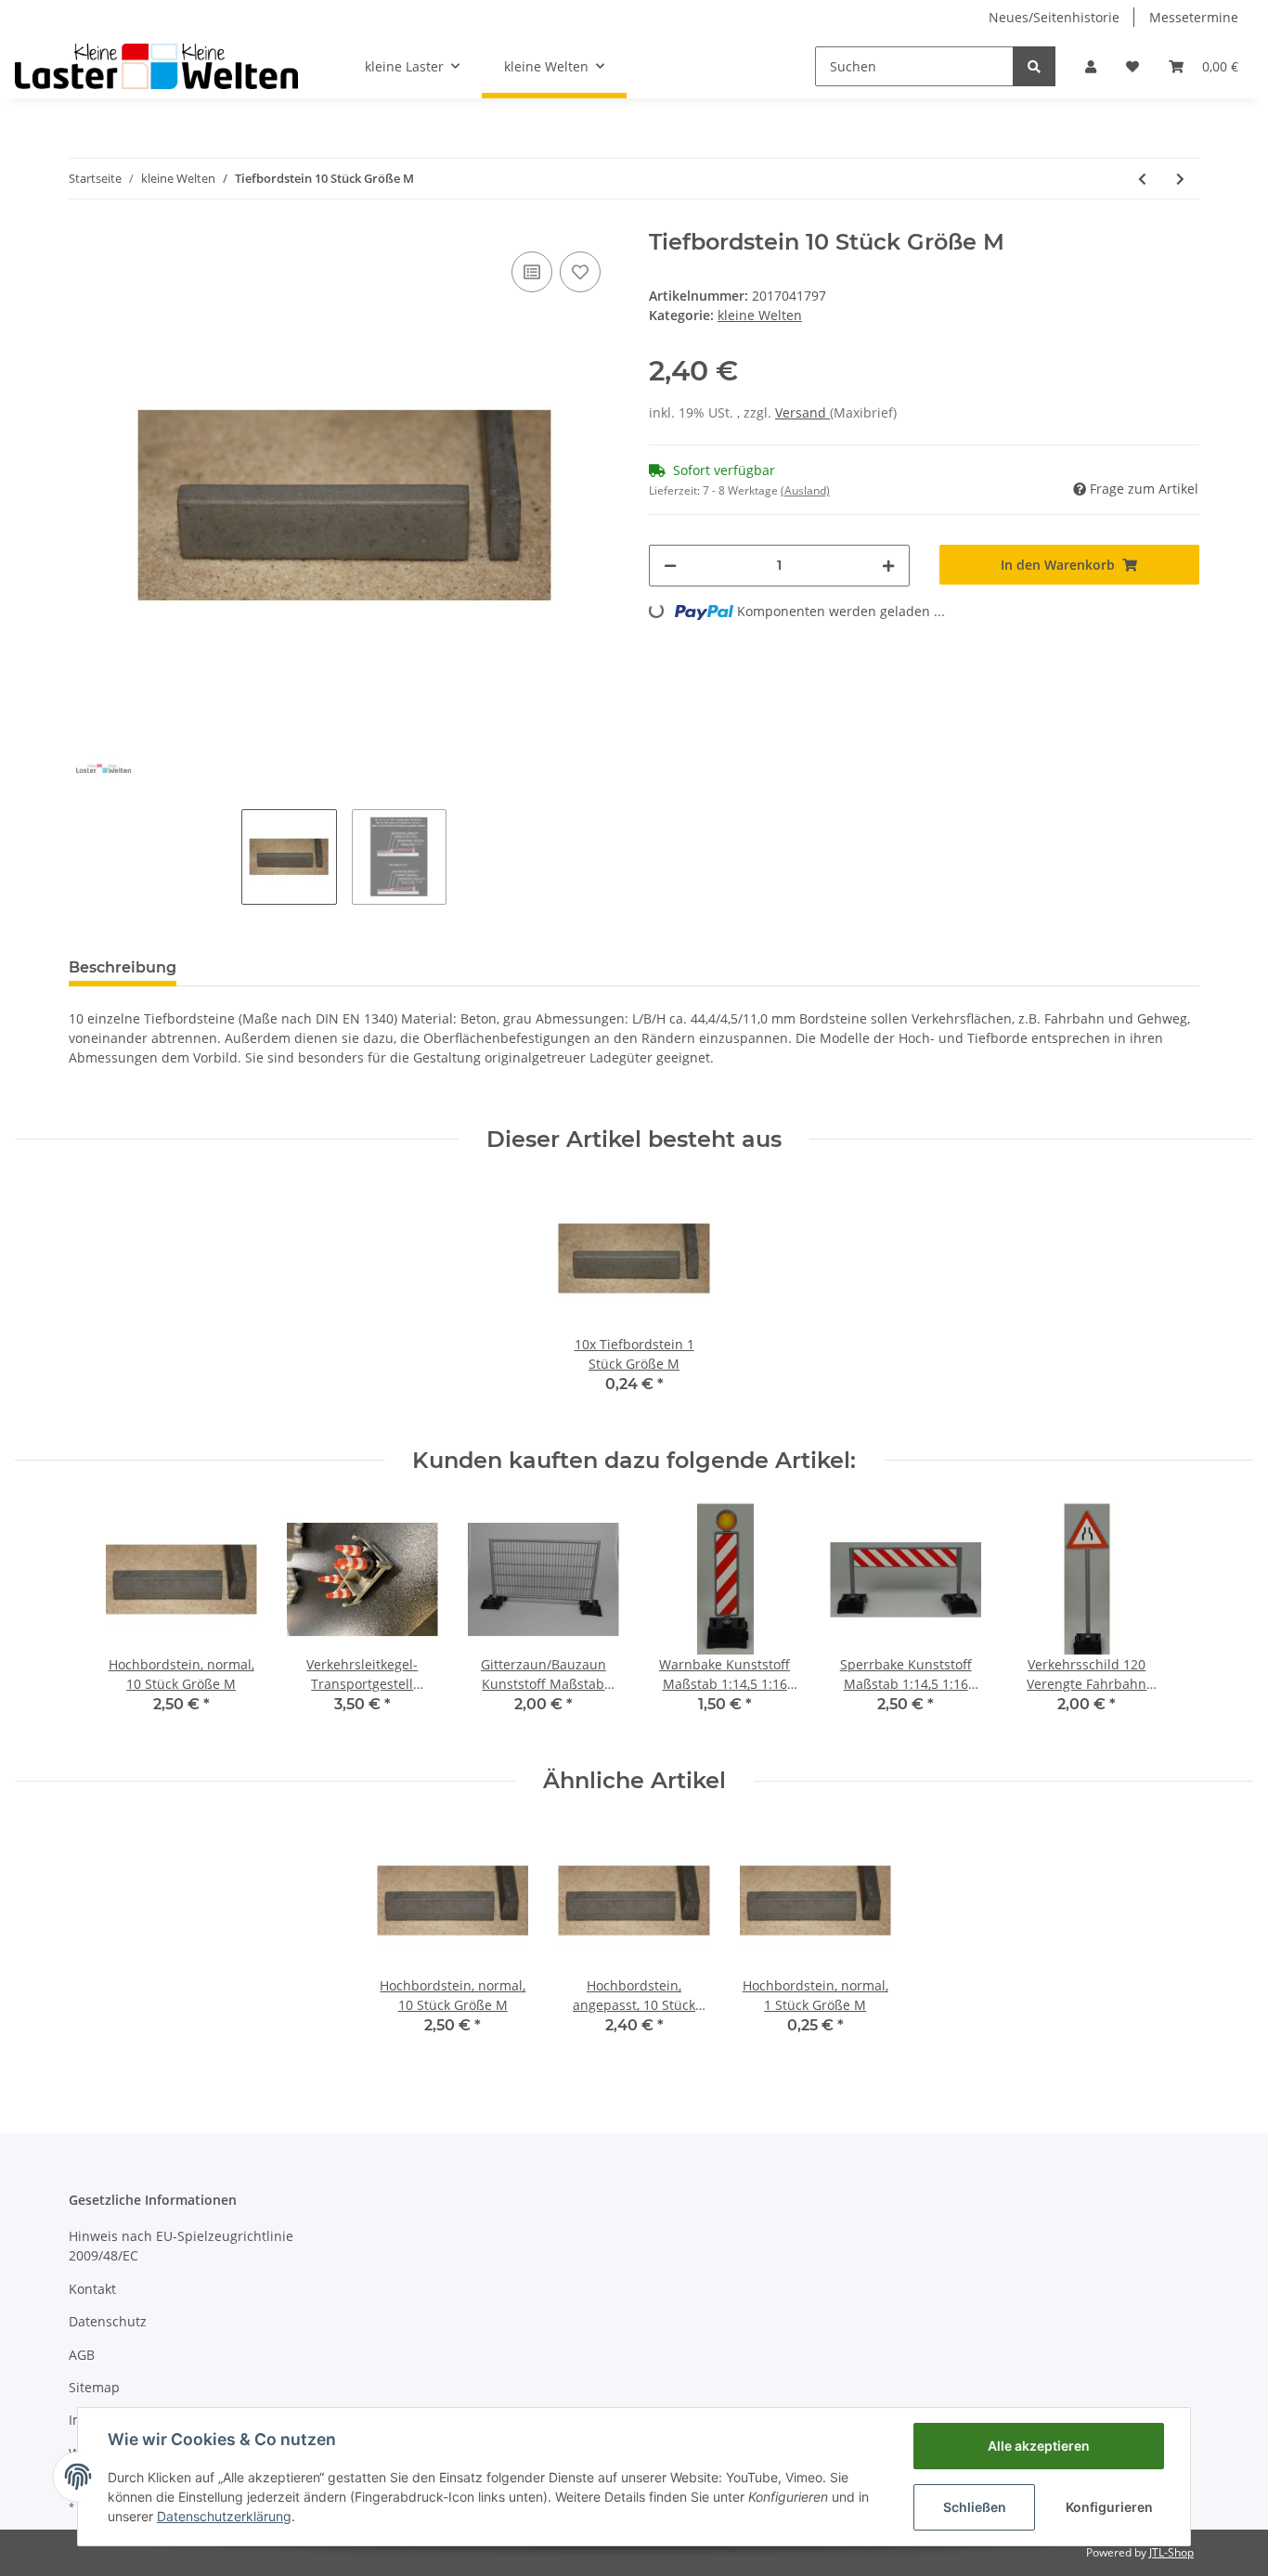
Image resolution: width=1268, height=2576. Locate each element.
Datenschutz (108, 2321)
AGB (82, 2355)
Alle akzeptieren (1039, 2446)
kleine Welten (760, 315)
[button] (1091, 66)
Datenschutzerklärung (224, 2516)
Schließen (975, 2507)
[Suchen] (1034, 66)
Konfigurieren (1109, 2507)
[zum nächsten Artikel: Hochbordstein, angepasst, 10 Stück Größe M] (1180, 179)
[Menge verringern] (670, 566)
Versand (802, 412)
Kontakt (92, 2289)
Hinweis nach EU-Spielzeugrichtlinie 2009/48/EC (181, 2246)
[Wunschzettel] (1132, 66)
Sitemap (94, 2387)
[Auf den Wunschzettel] (580, 272)
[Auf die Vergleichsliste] (532, 272)
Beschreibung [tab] (123, 967)
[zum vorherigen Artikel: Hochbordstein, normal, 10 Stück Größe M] (1142, 179)
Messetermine (1194, 17)
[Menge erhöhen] (888, 566)
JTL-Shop (1171, 2552)
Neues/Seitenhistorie (1054, 17)
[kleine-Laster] (156, 66)
